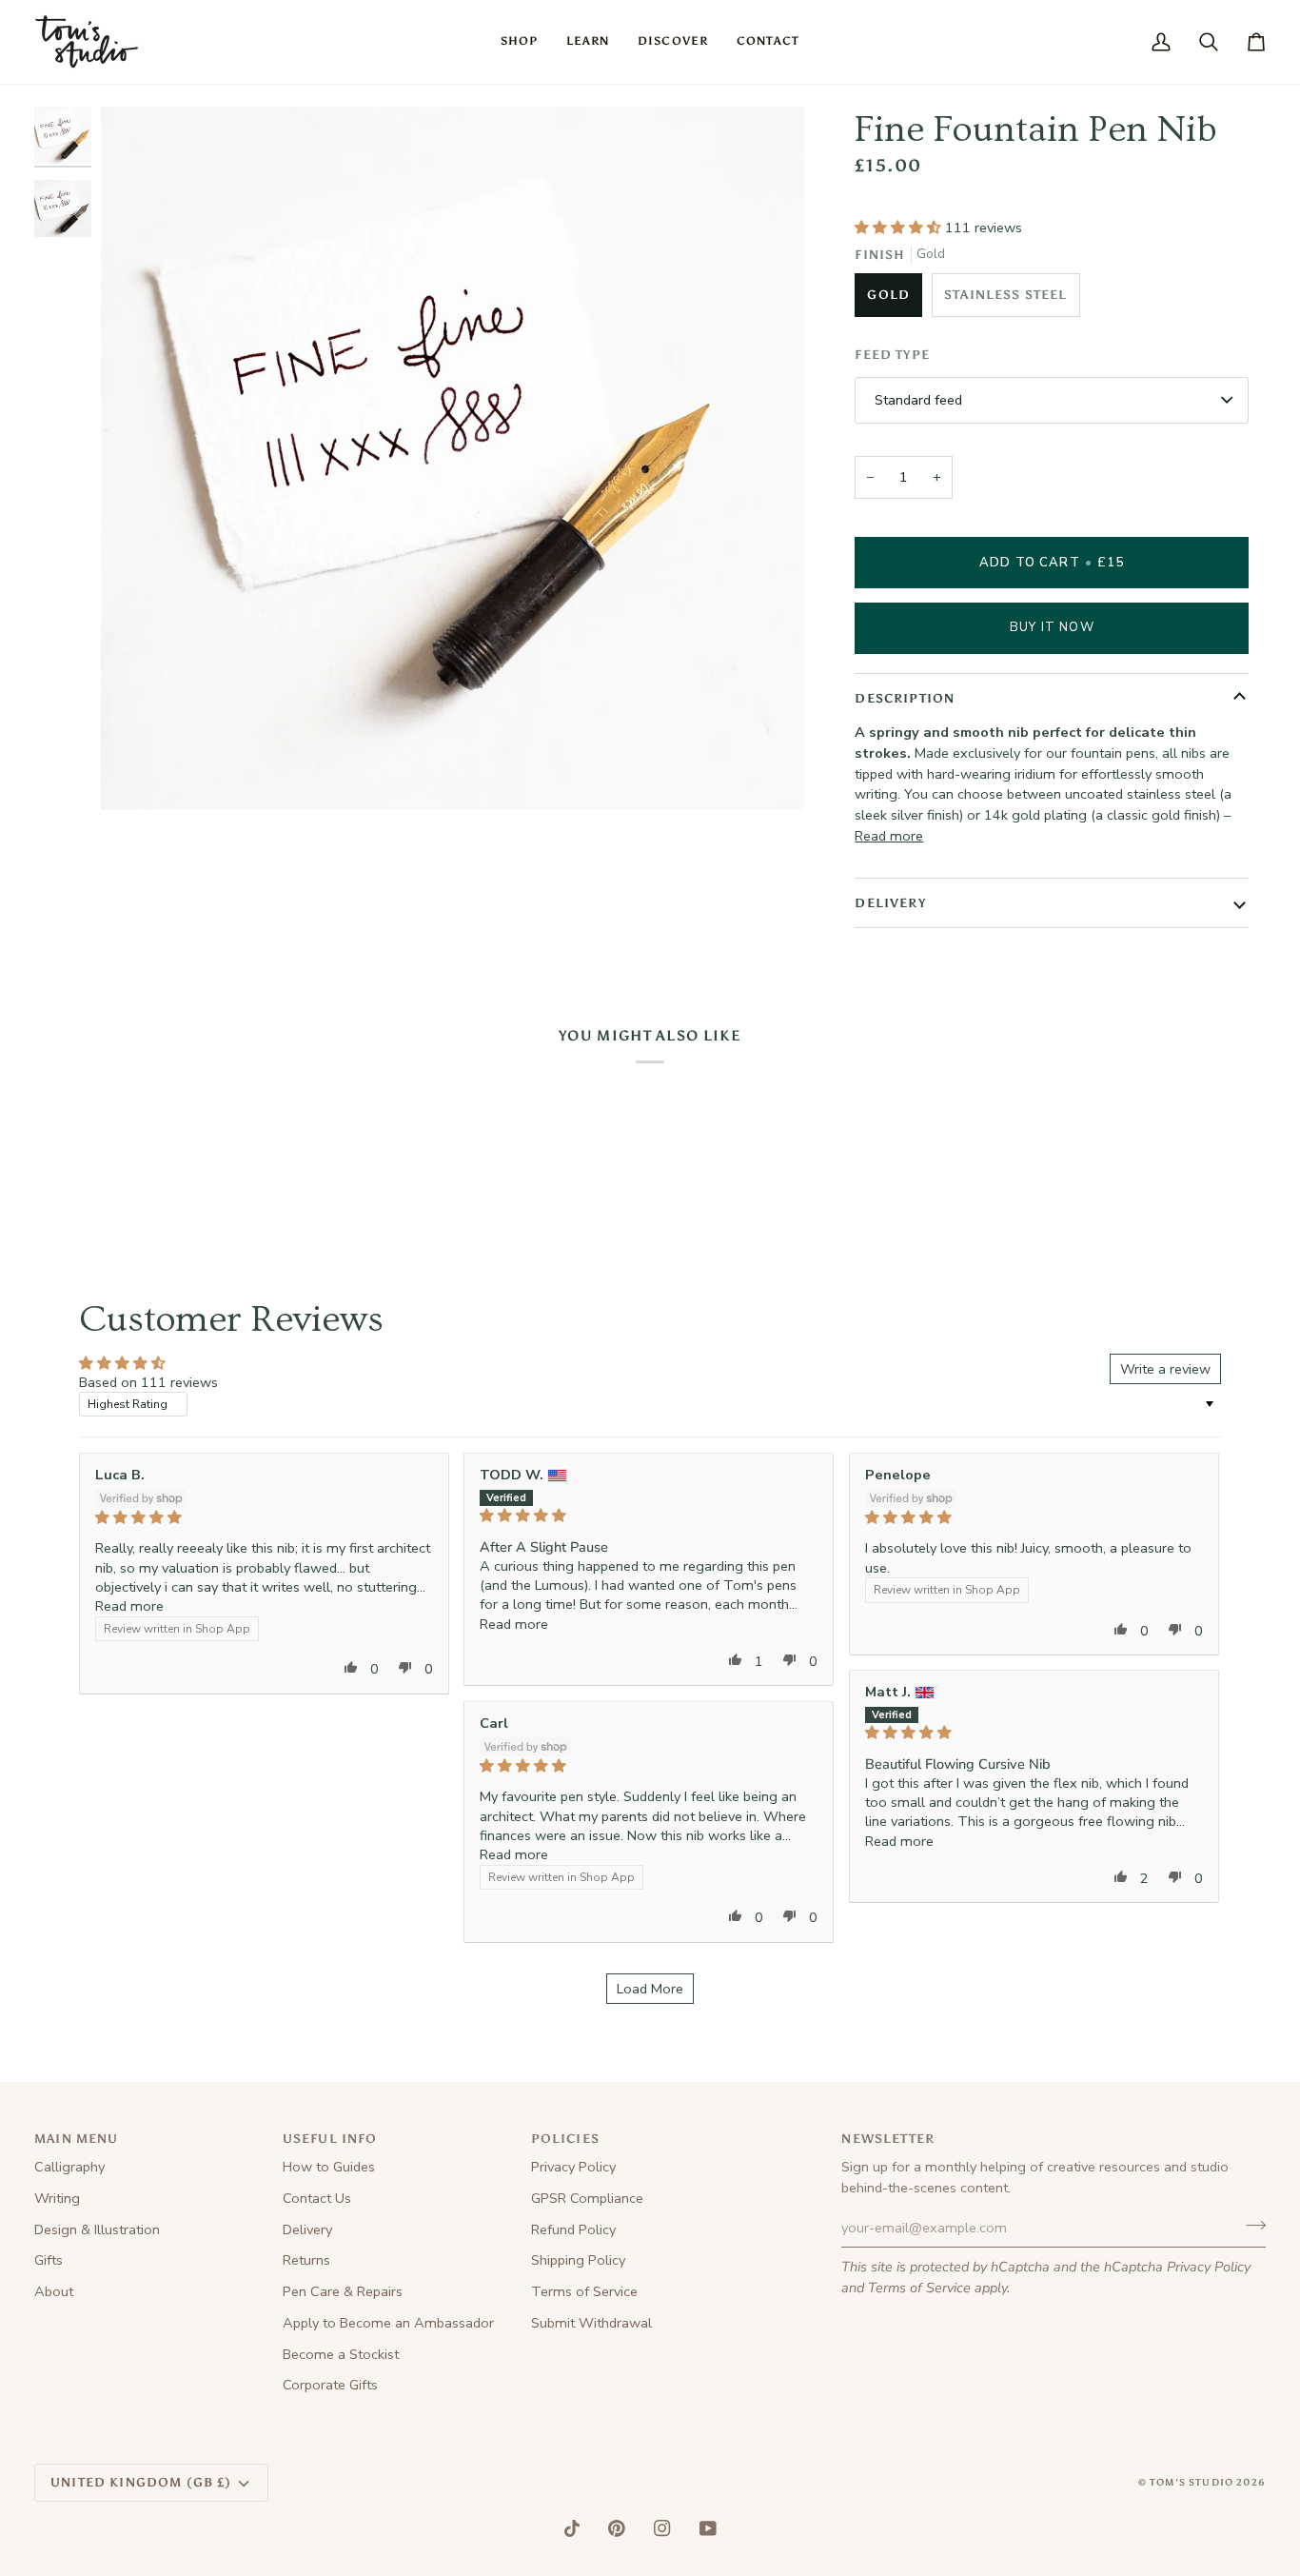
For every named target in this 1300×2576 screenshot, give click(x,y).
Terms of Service (919, 2288)
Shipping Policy (578, 2260)
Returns (306, 2260)
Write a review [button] (1165, 1369)
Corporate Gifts (330, 2385)
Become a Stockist (341, 2354)
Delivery (307, 2229)
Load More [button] (650, 1989)
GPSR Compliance (587, 2198)
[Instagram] (662, 2528)
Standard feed (918, 400)
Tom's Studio (1192, 2483)
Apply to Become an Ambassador (388, 2323)
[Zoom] (137, 774)
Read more (889, 836)
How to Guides (329, 2167)
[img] (264, 1517)
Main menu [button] (77, 2139)
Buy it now (1052, 627)
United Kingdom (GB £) (141, 2482)
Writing (57, 2198)
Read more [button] (129, 1606)
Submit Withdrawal (591, 2323)
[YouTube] (708, 2528)
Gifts (49, 2260)
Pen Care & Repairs (343, 2291)
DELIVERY (890, 903)
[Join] (1250, 2226)
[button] (519, 42)
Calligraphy (69, 2167)
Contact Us (317, 2198)
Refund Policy (573, 2229)
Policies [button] (565, 2139)
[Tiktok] (572, 2528)
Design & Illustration (97, 2229)
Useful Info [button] (330, 2139)
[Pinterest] (617, 2528)
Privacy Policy (1209, 2267)
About (54, 2291)
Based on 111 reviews (148, 1382)
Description (905, 698)
